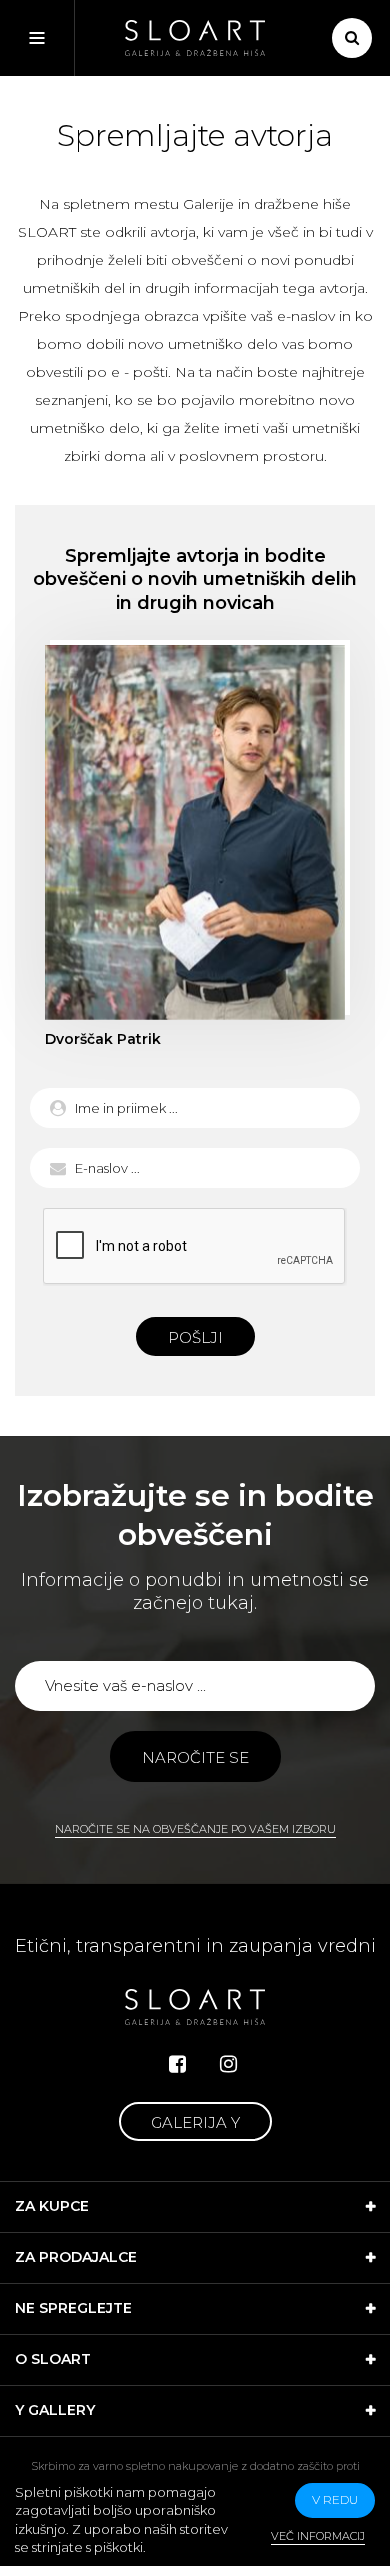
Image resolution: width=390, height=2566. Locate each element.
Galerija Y (195, 2122)
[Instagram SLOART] (228, 2064)
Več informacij (318, 2536)
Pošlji (195, 1337)
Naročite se (195, 1757)
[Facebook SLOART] (177, 2064)
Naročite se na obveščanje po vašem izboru (195, 1829)
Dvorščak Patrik (195, 832)
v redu (335, 2499)
